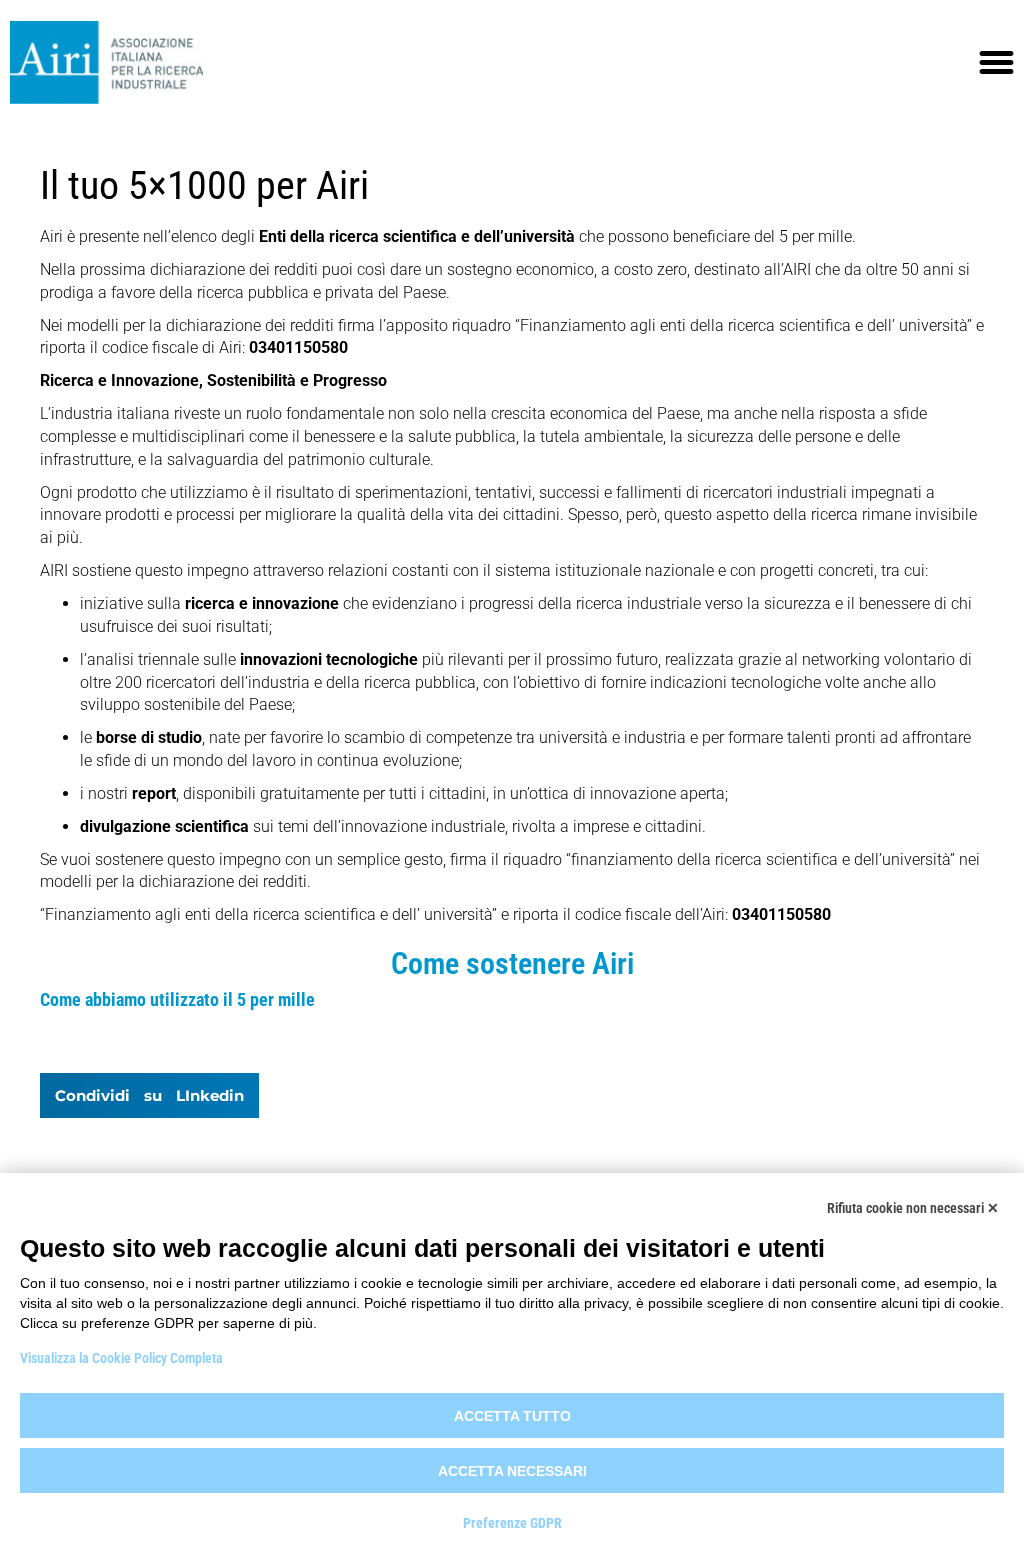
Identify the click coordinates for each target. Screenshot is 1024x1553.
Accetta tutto (512, 1416)
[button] (996, 63)
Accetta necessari (512, 1471)
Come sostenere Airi (512, 963)
